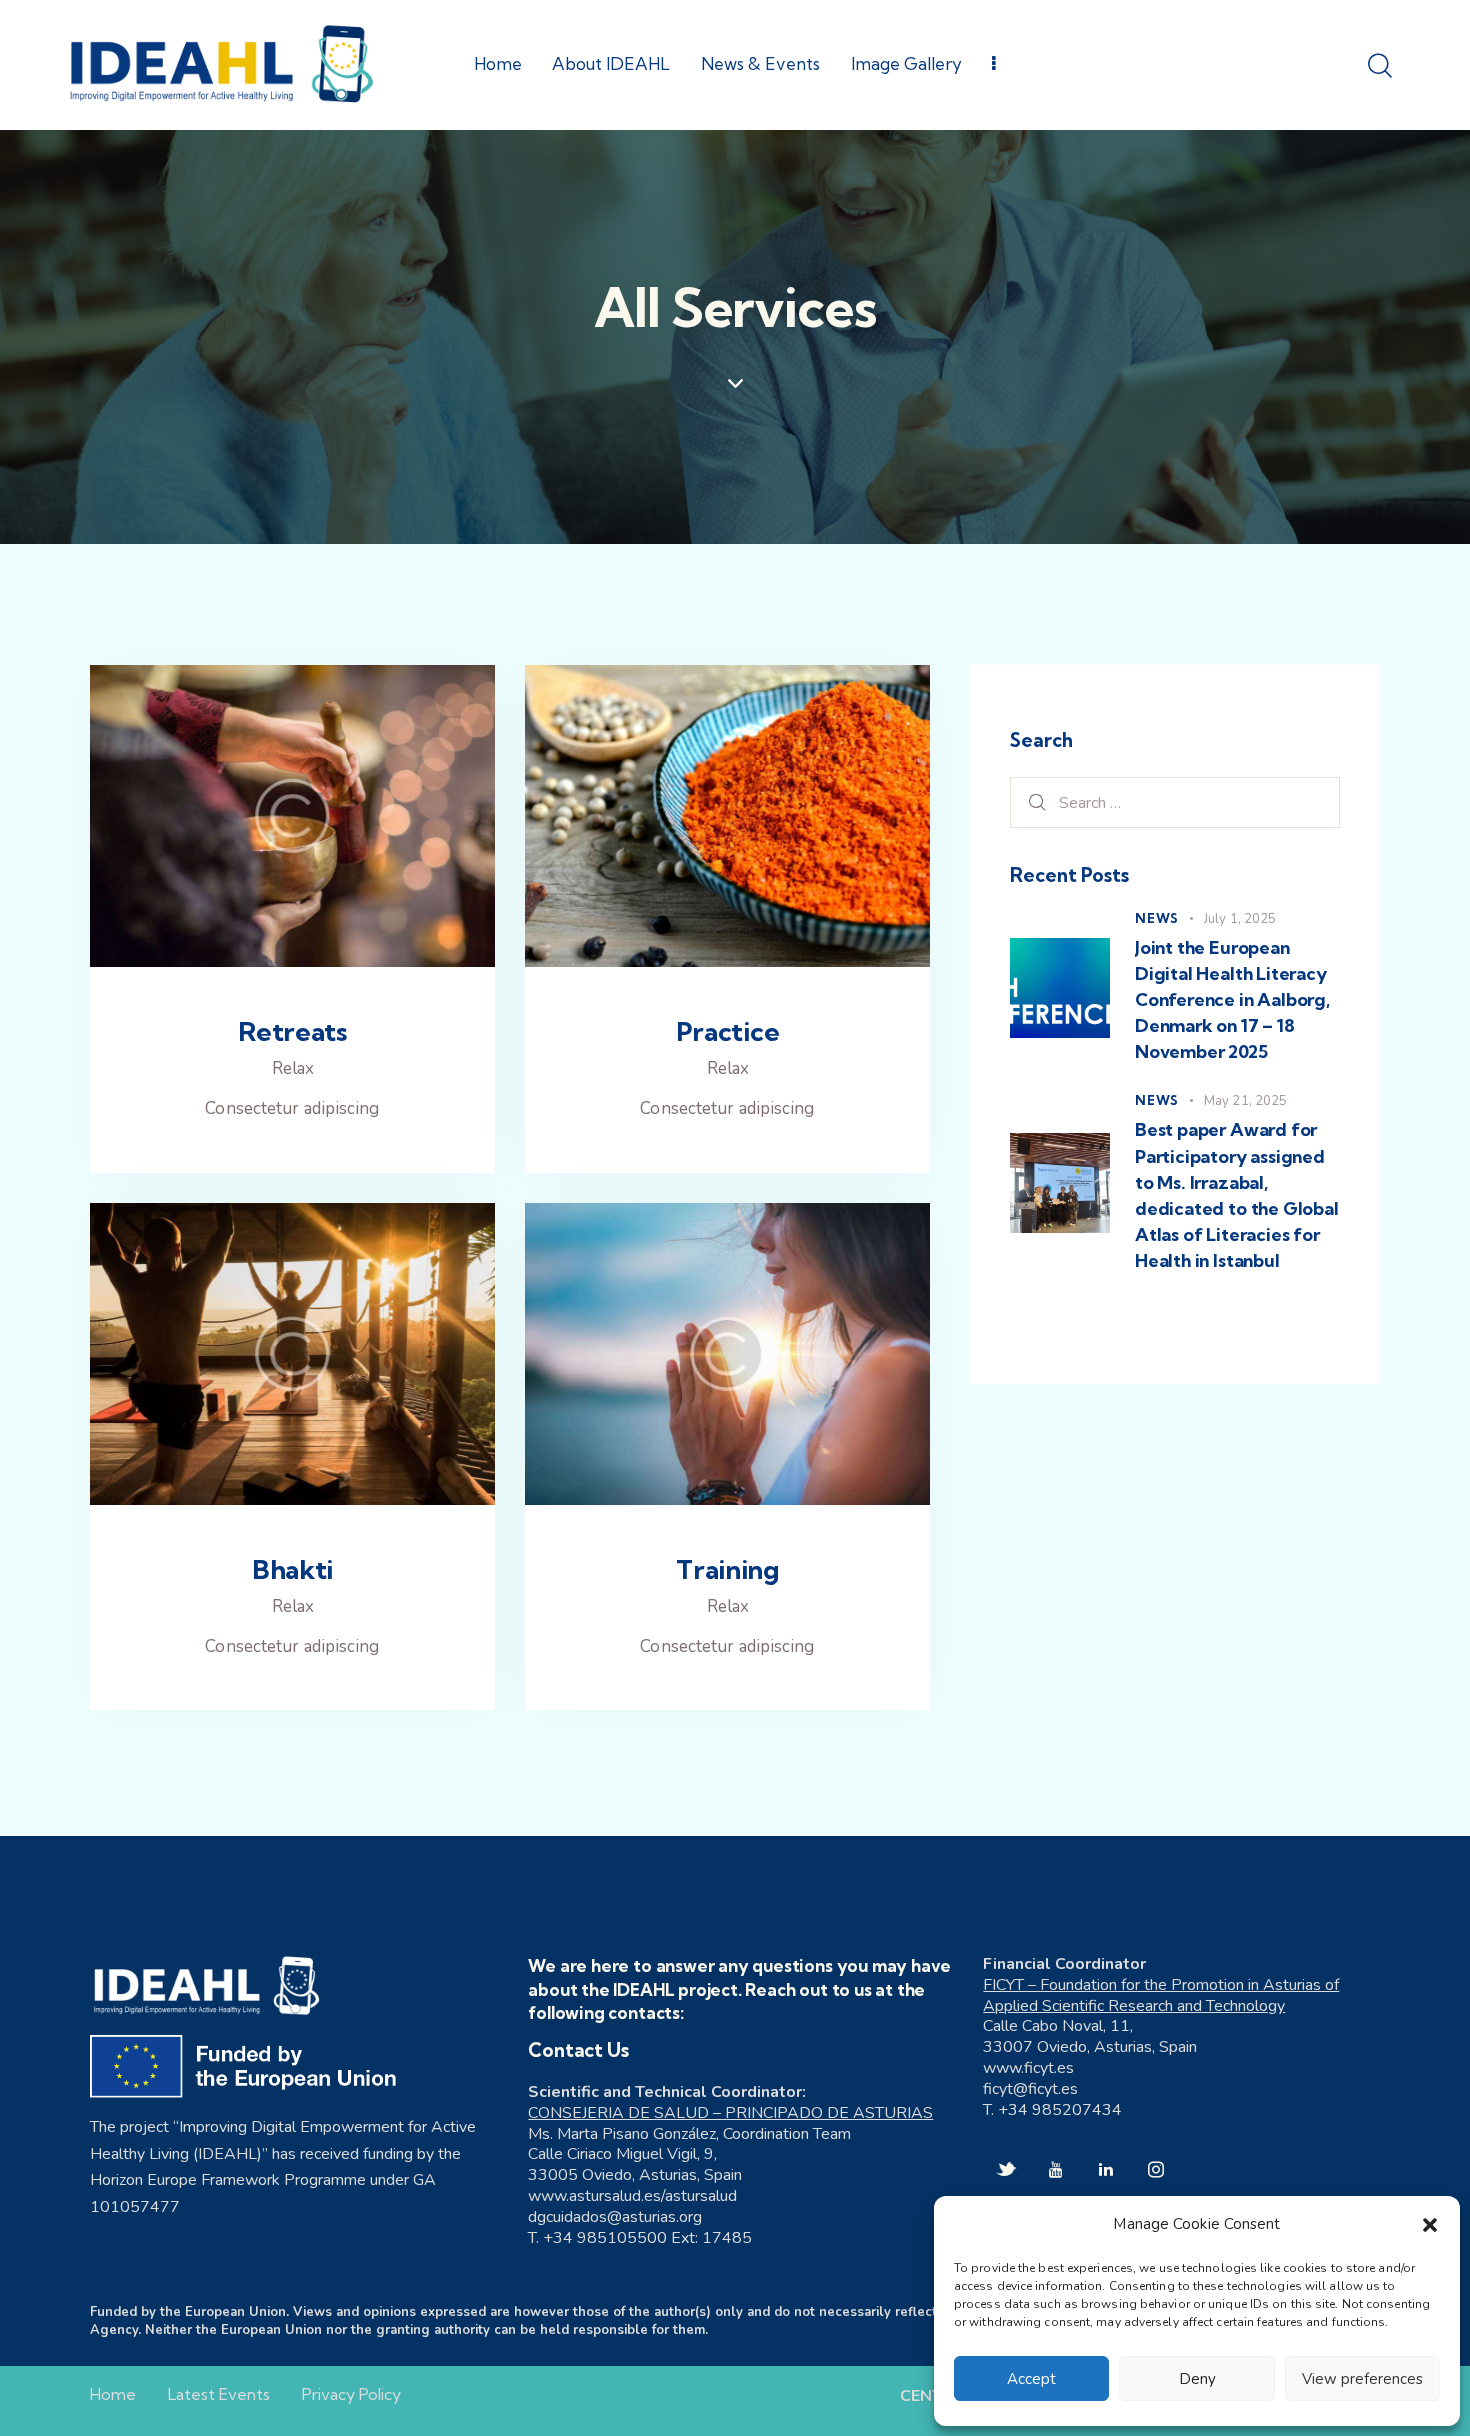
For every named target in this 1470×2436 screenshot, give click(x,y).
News (1157, 918)
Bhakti (292, 1570)
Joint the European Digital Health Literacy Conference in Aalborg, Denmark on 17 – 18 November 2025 (1232, 999)
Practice (728, 1032)
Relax (293, 1068)
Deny (1197, 2379)
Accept (1031, 2379)
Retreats (292, 1032)
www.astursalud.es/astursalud (632, 2196)
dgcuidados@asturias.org (615, 2217)
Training (727, 1570)
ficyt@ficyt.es (1030, 2089)
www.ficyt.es (1028, 2068)
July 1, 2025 (1240, 919)
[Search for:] (1175, 802)
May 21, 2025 (1245, 1101)
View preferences (1362, 2379)
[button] (1430, 2225)
